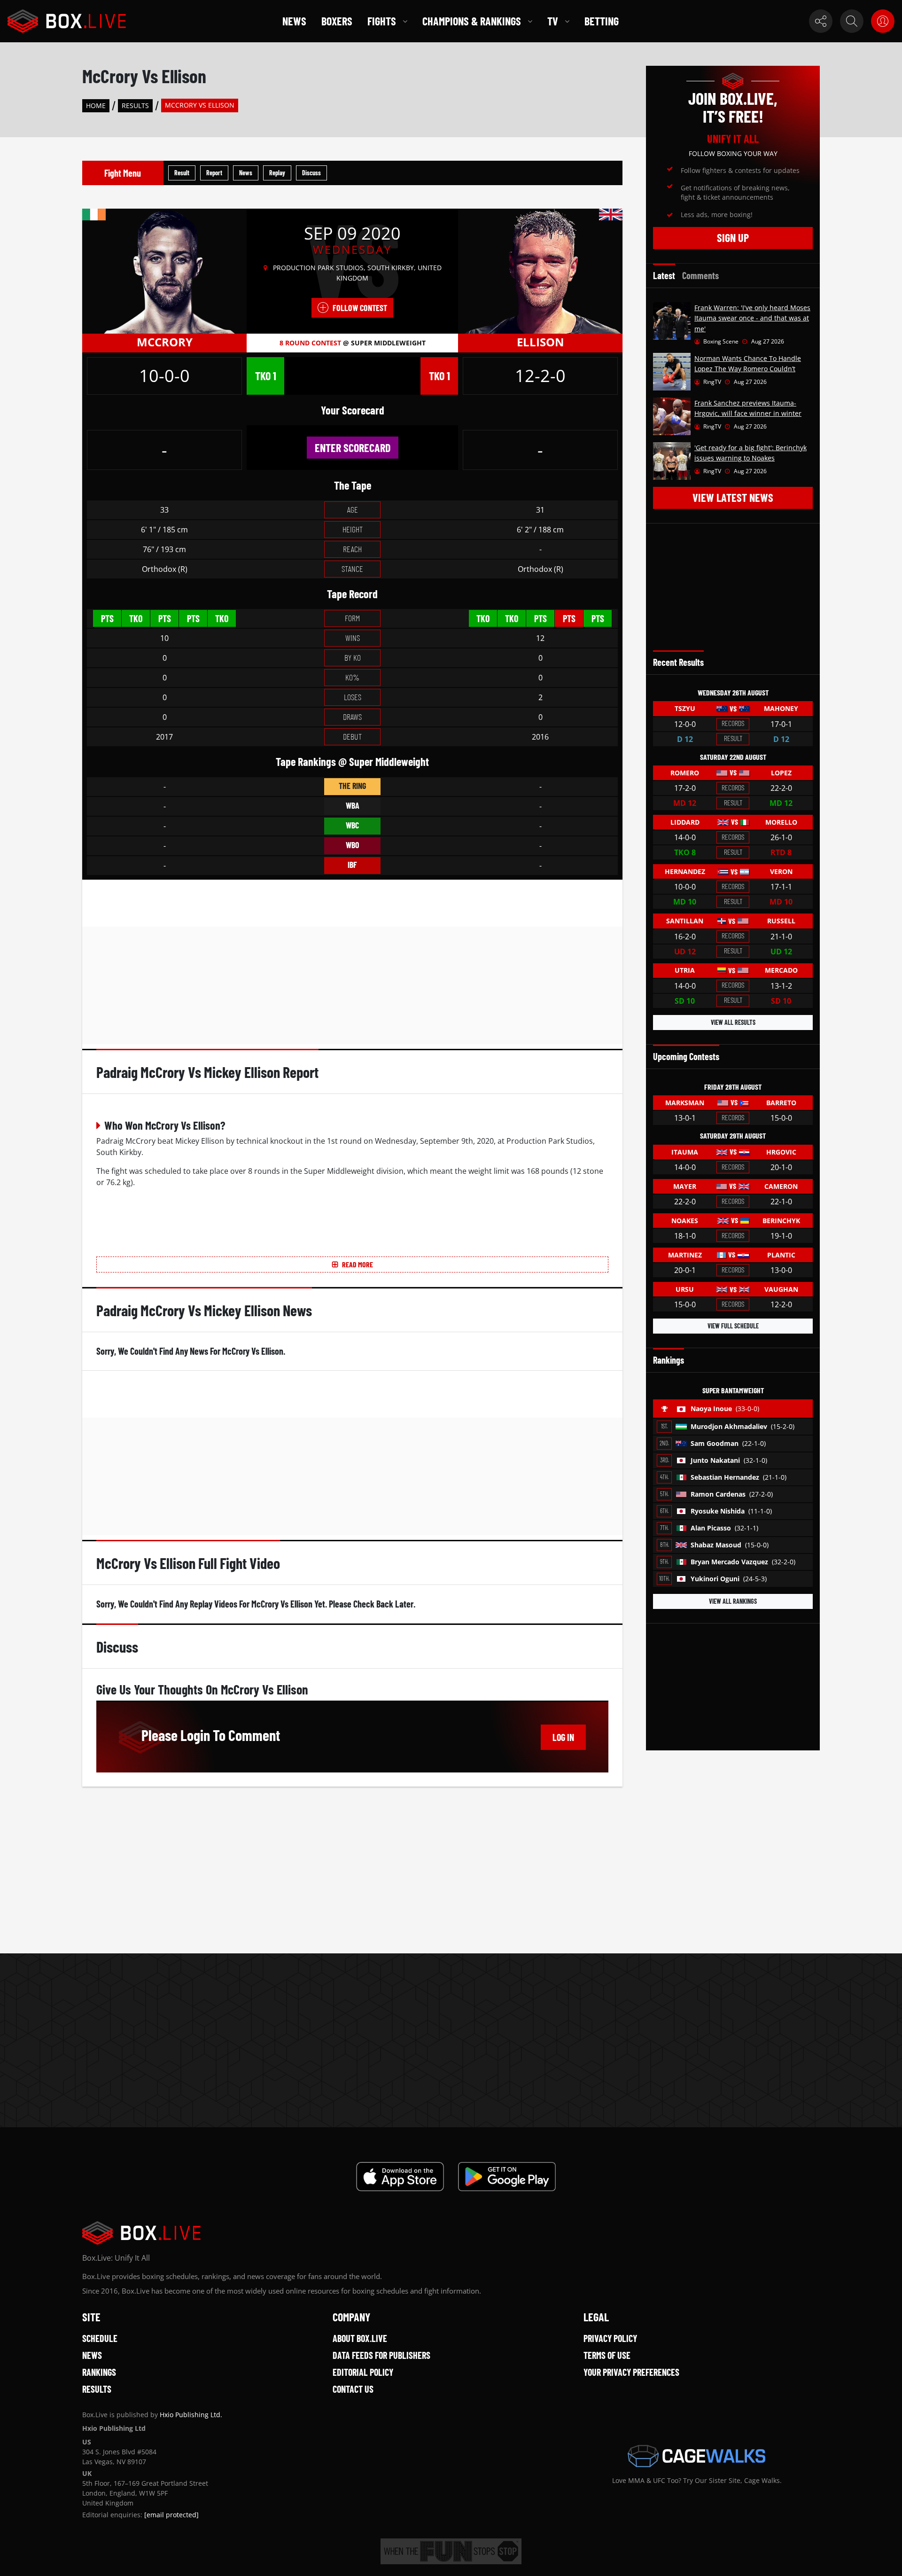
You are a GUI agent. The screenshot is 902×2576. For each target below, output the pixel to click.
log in (563, 1737)
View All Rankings (733, 1601)
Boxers (337, 21)
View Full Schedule (733, 1326)
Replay (277, 173)
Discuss (311, 173)
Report (214, 173)
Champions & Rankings (472, 21)
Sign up (733, 238)
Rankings (99, 2372)
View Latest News (733, 497)
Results (135, 105)
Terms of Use (607, 2355)
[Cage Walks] (697, 2456)
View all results (733, 1022)
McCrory (165, 342)
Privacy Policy (610, 2338)
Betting (602, 21)
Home (96, 105)
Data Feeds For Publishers (381, 2355)
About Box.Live (360, 2338)
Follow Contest (360, 308)
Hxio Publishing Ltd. (191, 2415)
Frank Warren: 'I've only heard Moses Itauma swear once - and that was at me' (752, 318)
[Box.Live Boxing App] (400, 2177)
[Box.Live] (67, 21)
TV (553, 21)
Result (182, 173)
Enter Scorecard (353, 448)
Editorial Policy (363, 2372)
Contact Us (353, 2389)
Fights (382, 21)
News (294, 21)
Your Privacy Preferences (631, 2372)
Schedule (100, 2338)
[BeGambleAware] (451, 2551)
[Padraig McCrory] (164, 271)
